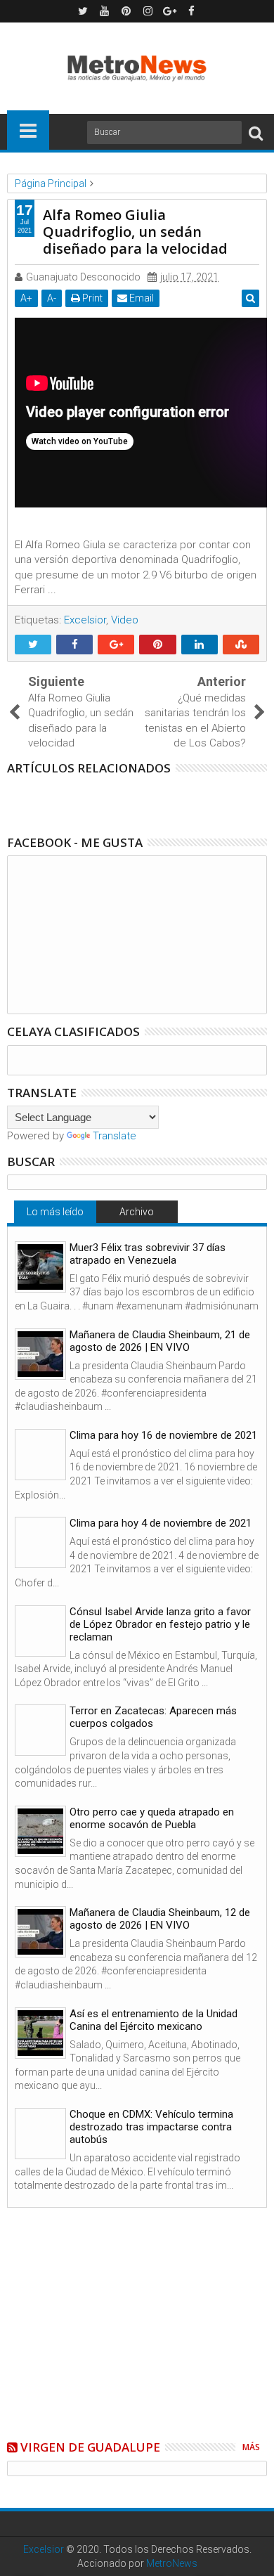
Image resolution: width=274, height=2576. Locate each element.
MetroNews (172, 2563)
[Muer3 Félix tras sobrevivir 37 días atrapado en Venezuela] (40, 1267)
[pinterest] (126, 11)
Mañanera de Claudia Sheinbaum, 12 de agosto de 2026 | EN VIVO (160, 1919)
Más (251, 2447)
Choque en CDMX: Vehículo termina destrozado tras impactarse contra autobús (151, 2127)
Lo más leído (55, 1212)
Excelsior (85, 620)
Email (141, 298)
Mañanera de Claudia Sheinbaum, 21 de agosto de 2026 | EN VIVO (160, 1341)
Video (125, 620)
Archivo (137, 1212)
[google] (170, 11)
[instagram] (148, 11)
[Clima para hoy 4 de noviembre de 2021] (40, 1542)
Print (91, 298)
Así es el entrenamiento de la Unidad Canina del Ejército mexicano (154, 2020)
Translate (115, 1136)
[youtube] (105, 11)
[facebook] (192, 11)
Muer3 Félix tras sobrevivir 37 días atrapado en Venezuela (148, 1254)
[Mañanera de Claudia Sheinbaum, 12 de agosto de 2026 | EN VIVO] (40, 1932)
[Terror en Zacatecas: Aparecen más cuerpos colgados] (40, 1730)
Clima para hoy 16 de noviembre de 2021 (163, 1435)
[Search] (256, 132)
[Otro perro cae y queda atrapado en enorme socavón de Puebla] (40, 1831)
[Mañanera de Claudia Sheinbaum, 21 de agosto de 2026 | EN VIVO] (40, 1354)
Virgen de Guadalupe (90, 2447)
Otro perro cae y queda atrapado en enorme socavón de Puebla (152, 1818)
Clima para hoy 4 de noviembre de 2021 (161, 1523)
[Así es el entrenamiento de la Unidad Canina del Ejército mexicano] (40, 2033)
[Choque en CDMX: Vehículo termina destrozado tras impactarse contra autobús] (40, 2134)
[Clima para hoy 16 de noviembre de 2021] (40, 1455)
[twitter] (83, 11)
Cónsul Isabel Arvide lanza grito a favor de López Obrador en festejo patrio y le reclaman (160, 1624)
